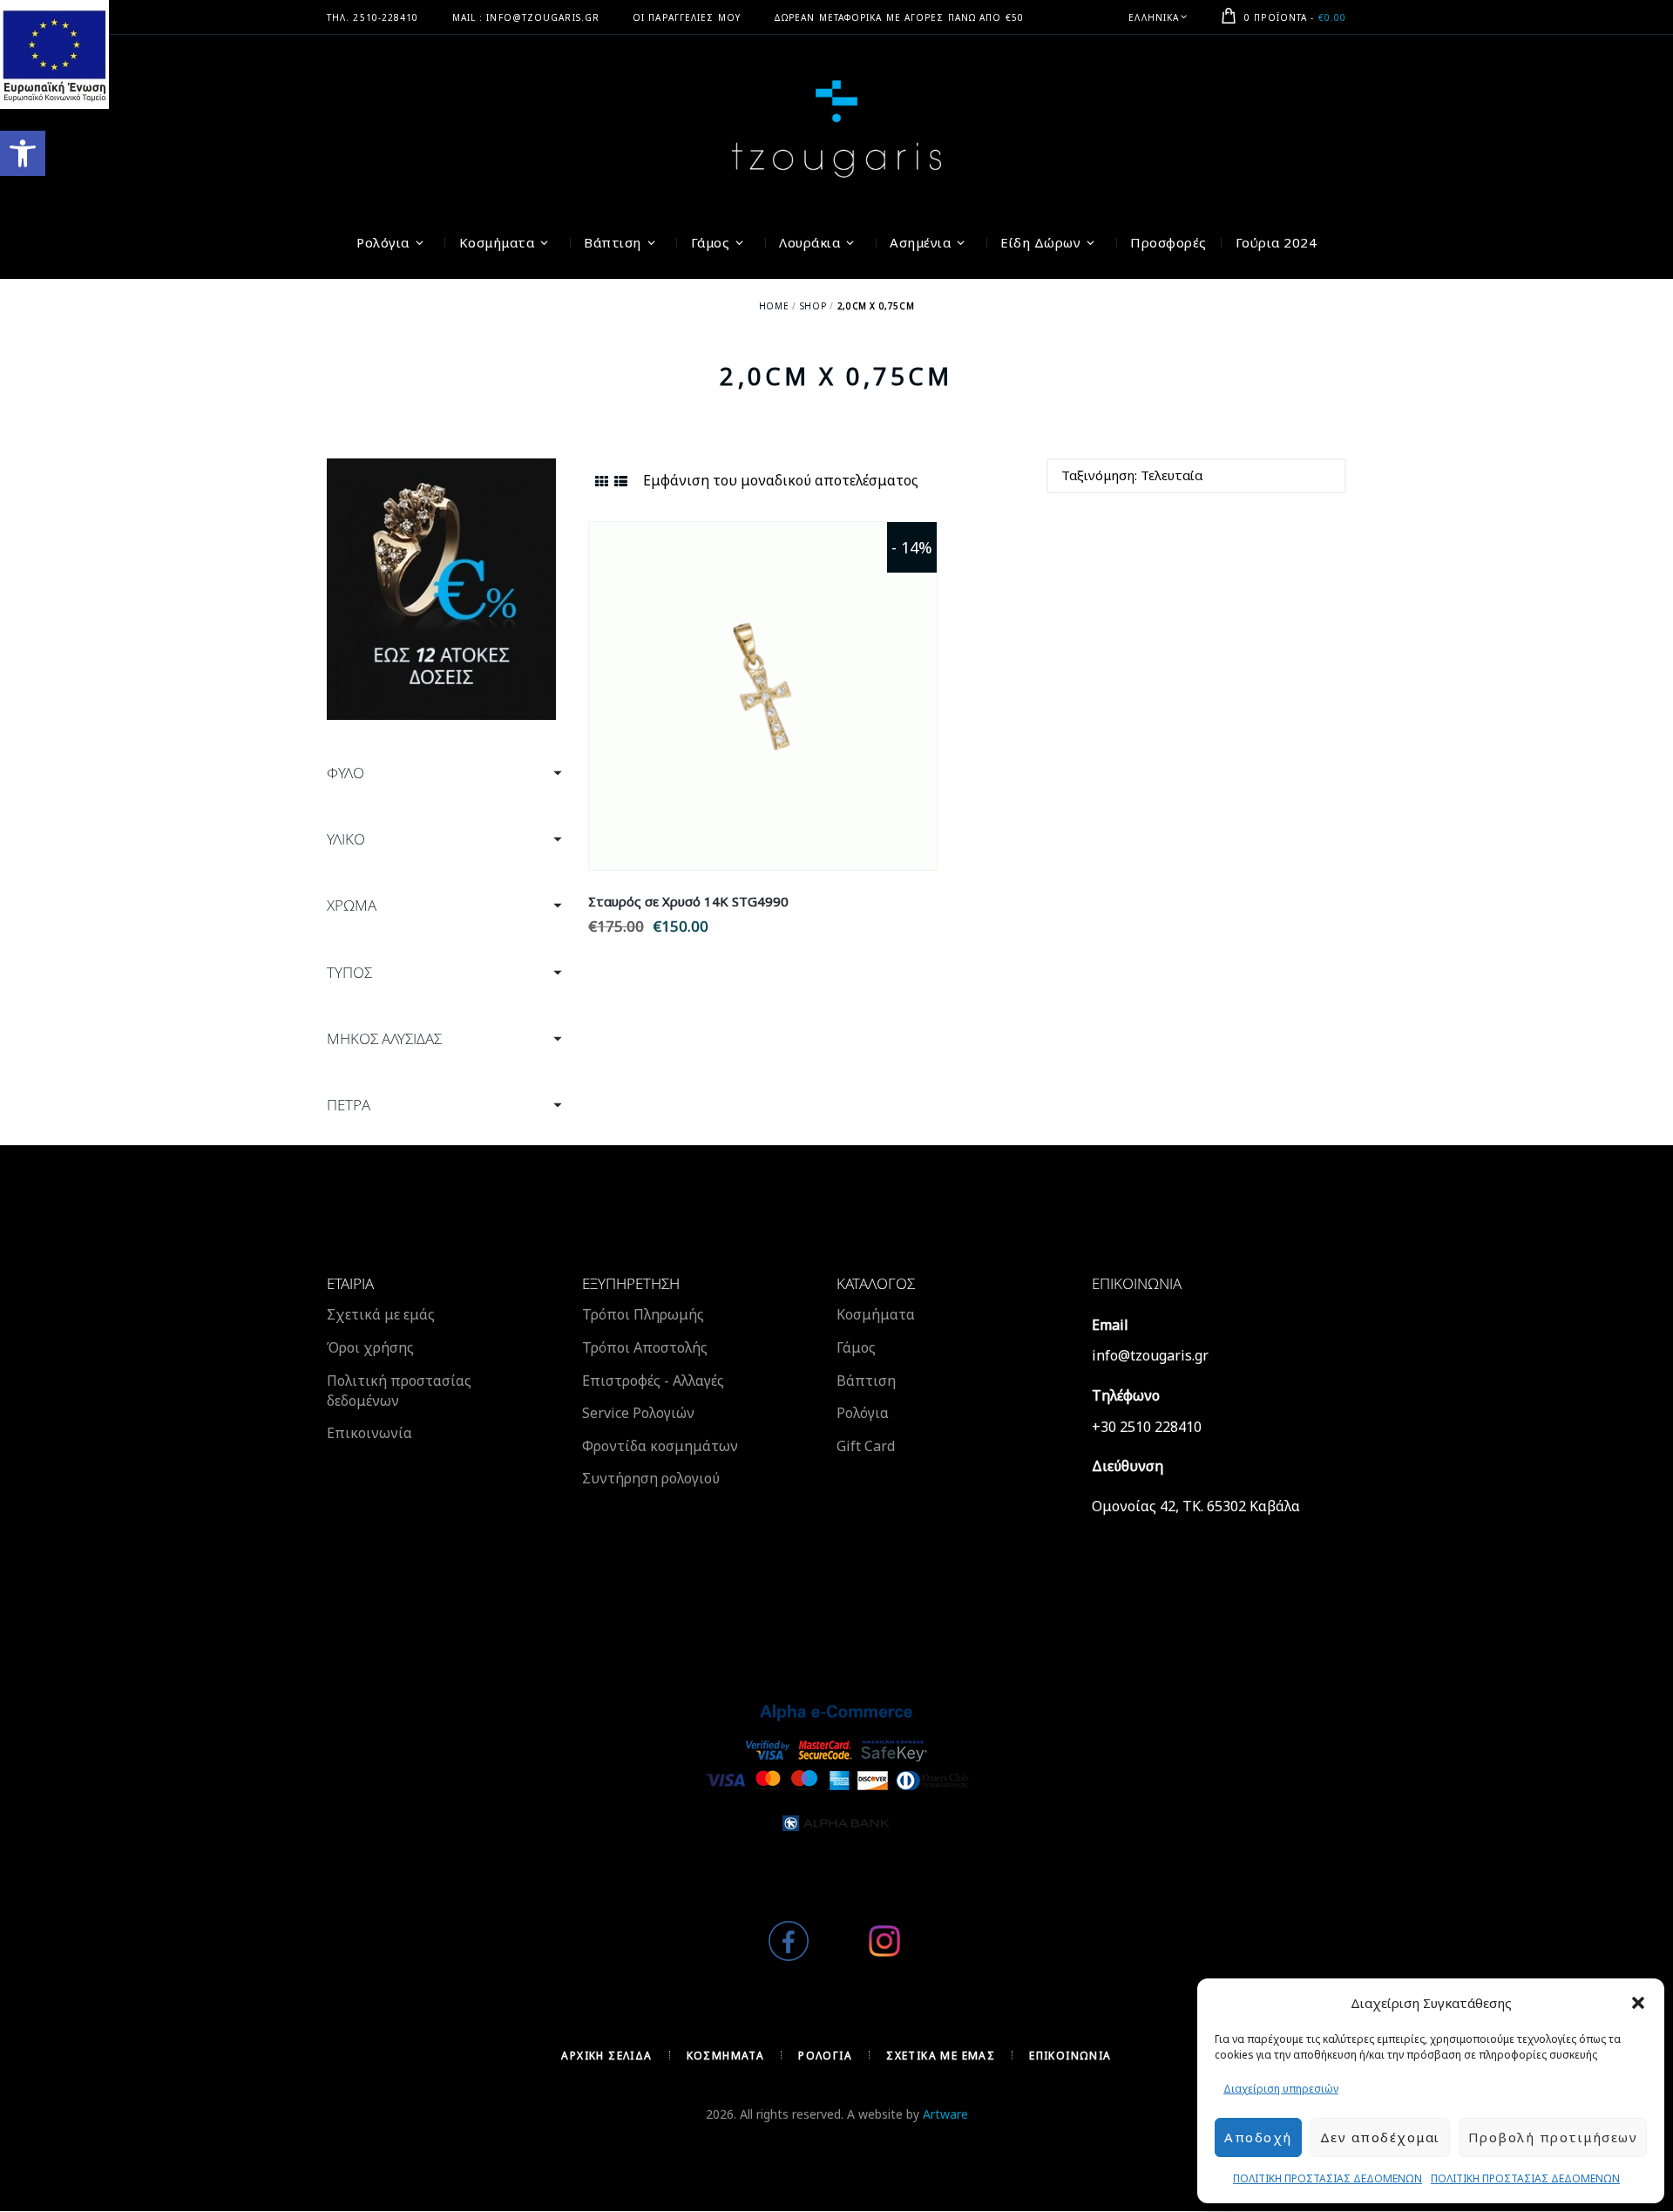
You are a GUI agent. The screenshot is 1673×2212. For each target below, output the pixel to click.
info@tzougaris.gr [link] (1150, 1355)
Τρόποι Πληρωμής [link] (643, 1314)
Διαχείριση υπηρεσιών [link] (1281, 2089)
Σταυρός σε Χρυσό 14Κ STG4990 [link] (688, 901)
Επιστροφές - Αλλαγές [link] (653, 1381)
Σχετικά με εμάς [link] (381, 1314)
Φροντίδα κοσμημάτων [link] (660, 1446)
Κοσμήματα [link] (876, 1314)
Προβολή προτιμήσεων (1553, 2137)
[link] (23, 153)
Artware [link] (945, 2114)
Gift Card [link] (866, 1446)
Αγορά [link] (763, 716)
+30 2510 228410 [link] (1147, 1427)
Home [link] (774, 306)
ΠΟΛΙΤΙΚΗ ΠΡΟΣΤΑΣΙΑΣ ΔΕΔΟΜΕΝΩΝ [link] (1328, 2178)
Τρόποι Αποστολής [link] (645, 1347)
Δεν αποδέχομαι (1380, 2137)
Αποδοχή (1258, 2137)
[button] (1638, 2003)
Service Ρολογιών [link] (638, 1413)
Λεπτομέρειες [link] (763, 676)
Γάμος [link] (856, 1347)
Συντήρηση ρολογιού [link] (651, 1478)
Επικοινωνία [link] (369, 1433)
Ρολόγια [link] (863, 1413)
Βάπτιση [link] (866, 1381)
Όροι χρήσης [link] (370, 1347)
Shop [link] (813, 306)
